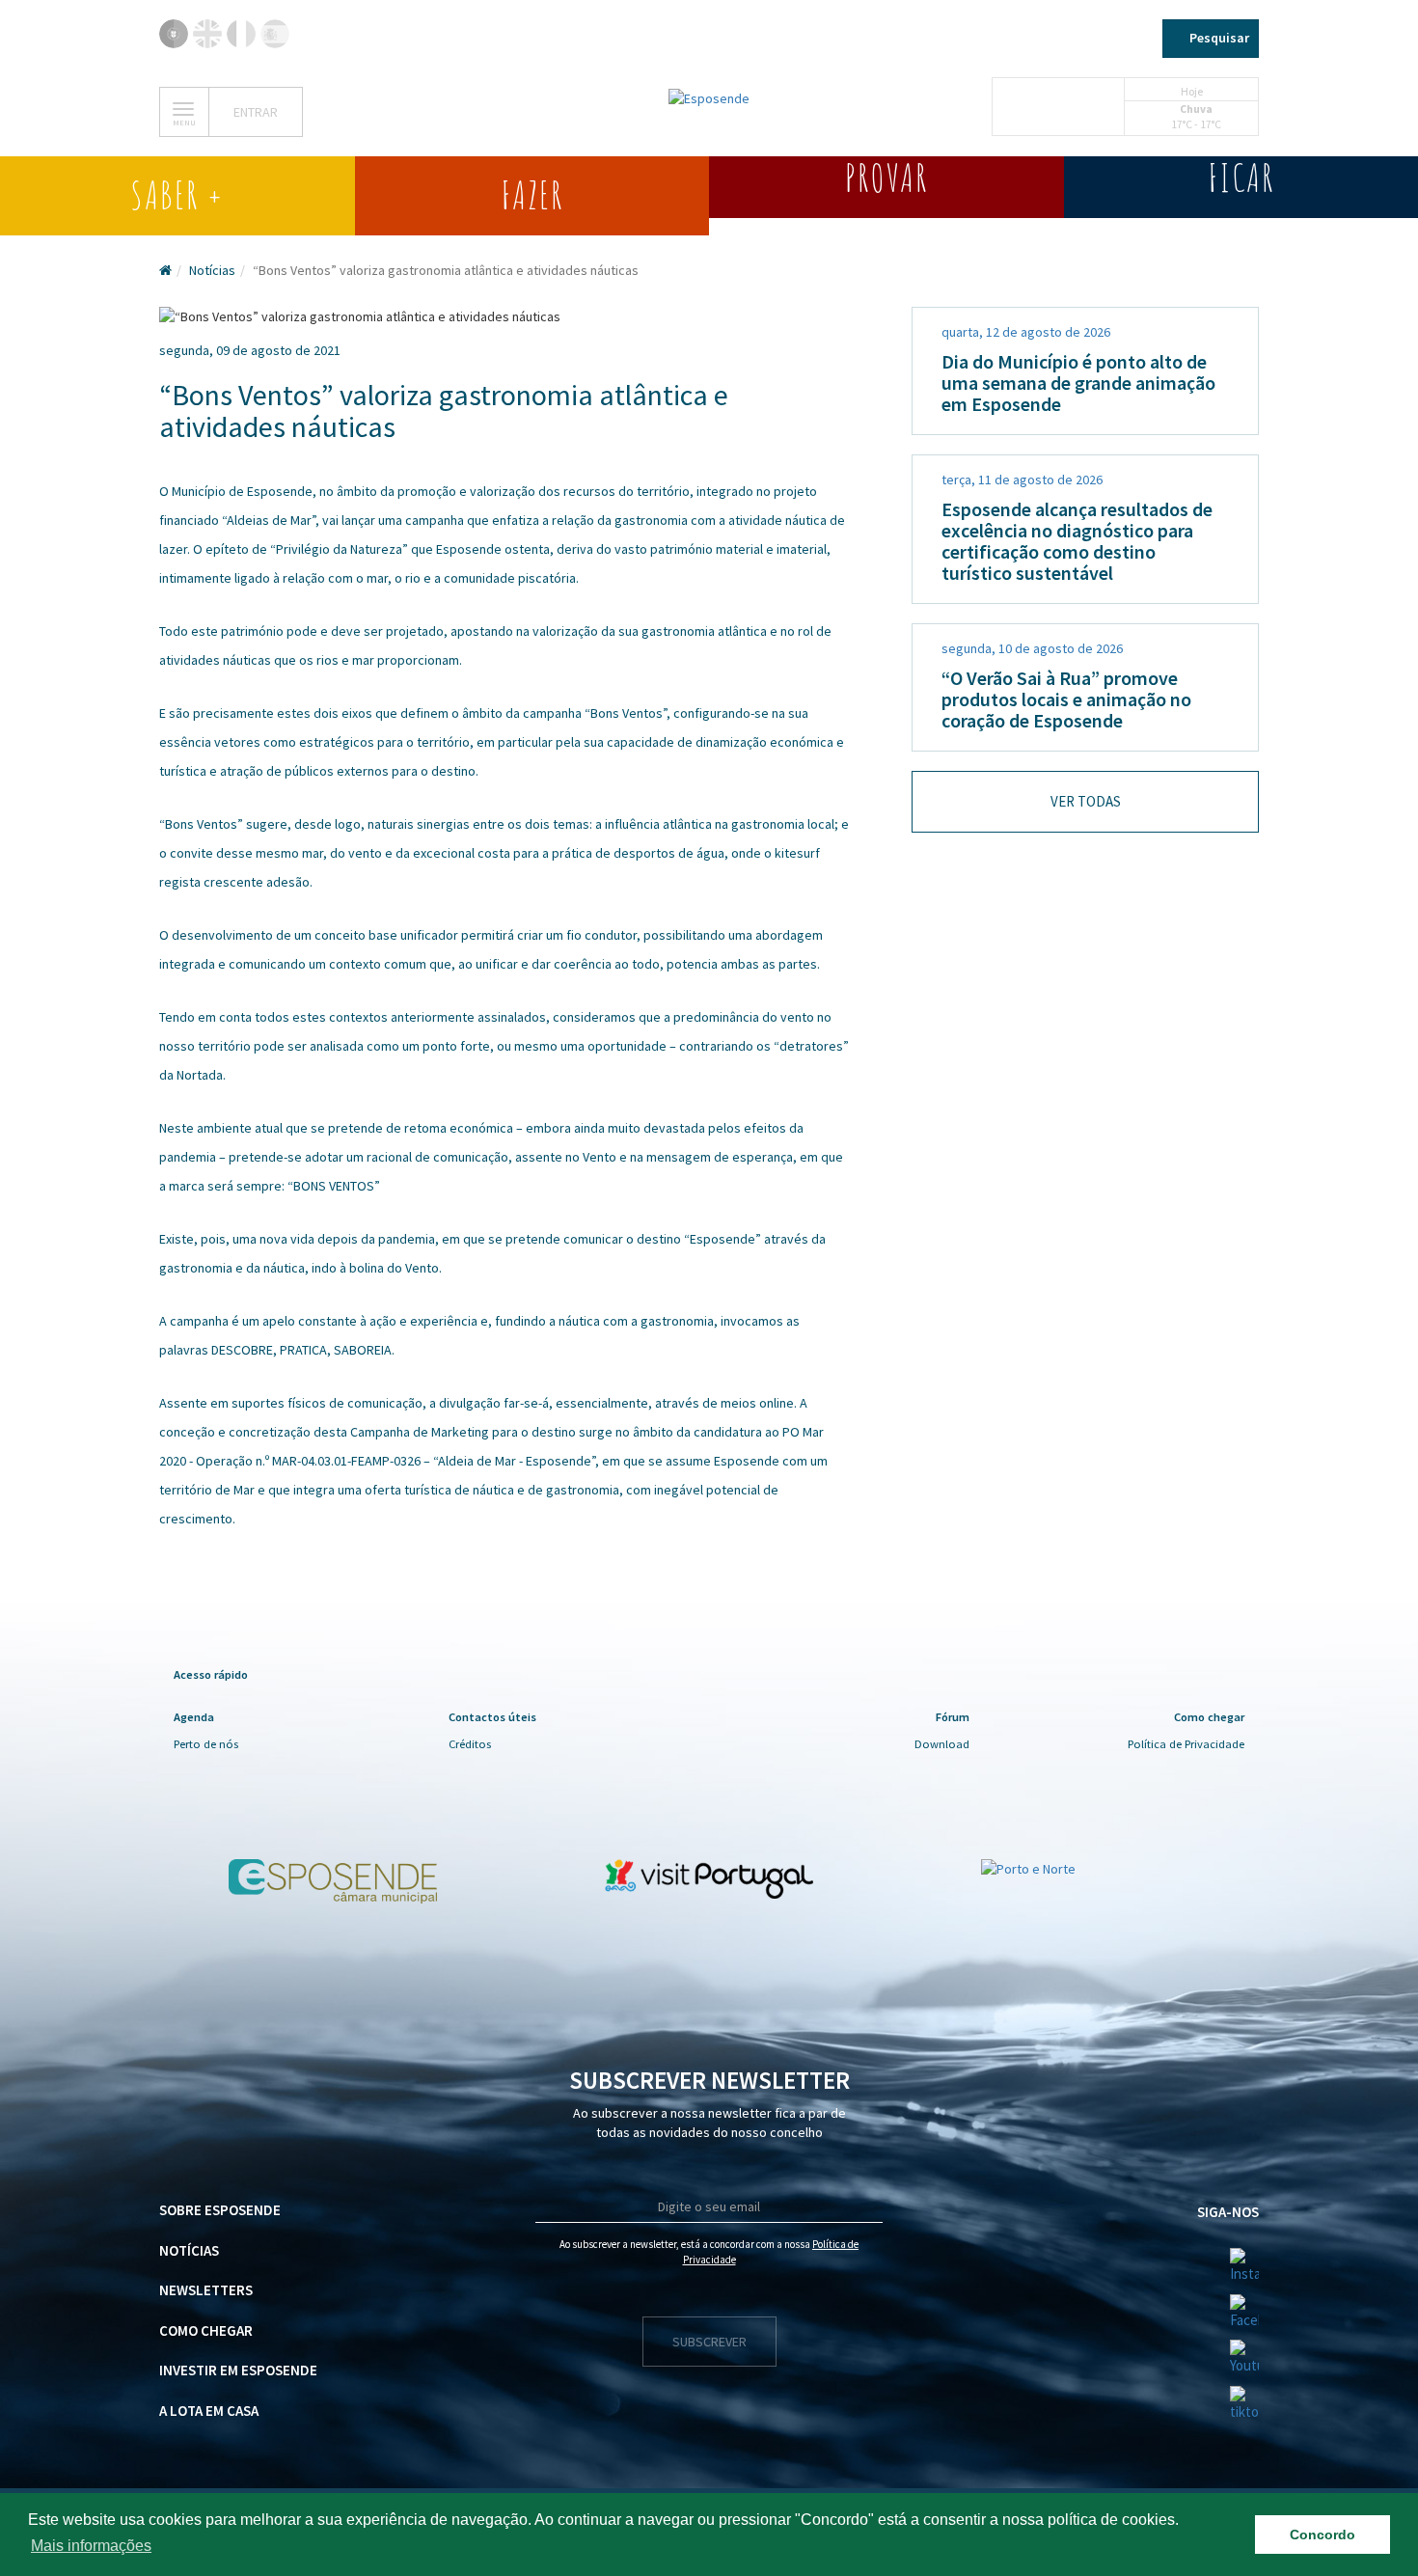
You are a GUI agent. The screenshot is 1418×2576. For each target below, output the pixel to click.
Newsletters (206, 2290)
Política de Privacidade (1186, 1744)
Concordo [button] (1323, 2535)
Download (942, 1744)
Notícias (212, 270)
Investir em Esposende (238, 2370)
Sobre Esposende (220, 2210)
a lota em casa (209, 2411)
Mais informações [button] (91, 2546)
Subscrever (709, 2342)
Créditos (470, 1744)
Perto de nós (206, 1744)
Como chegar (206, 2330)
